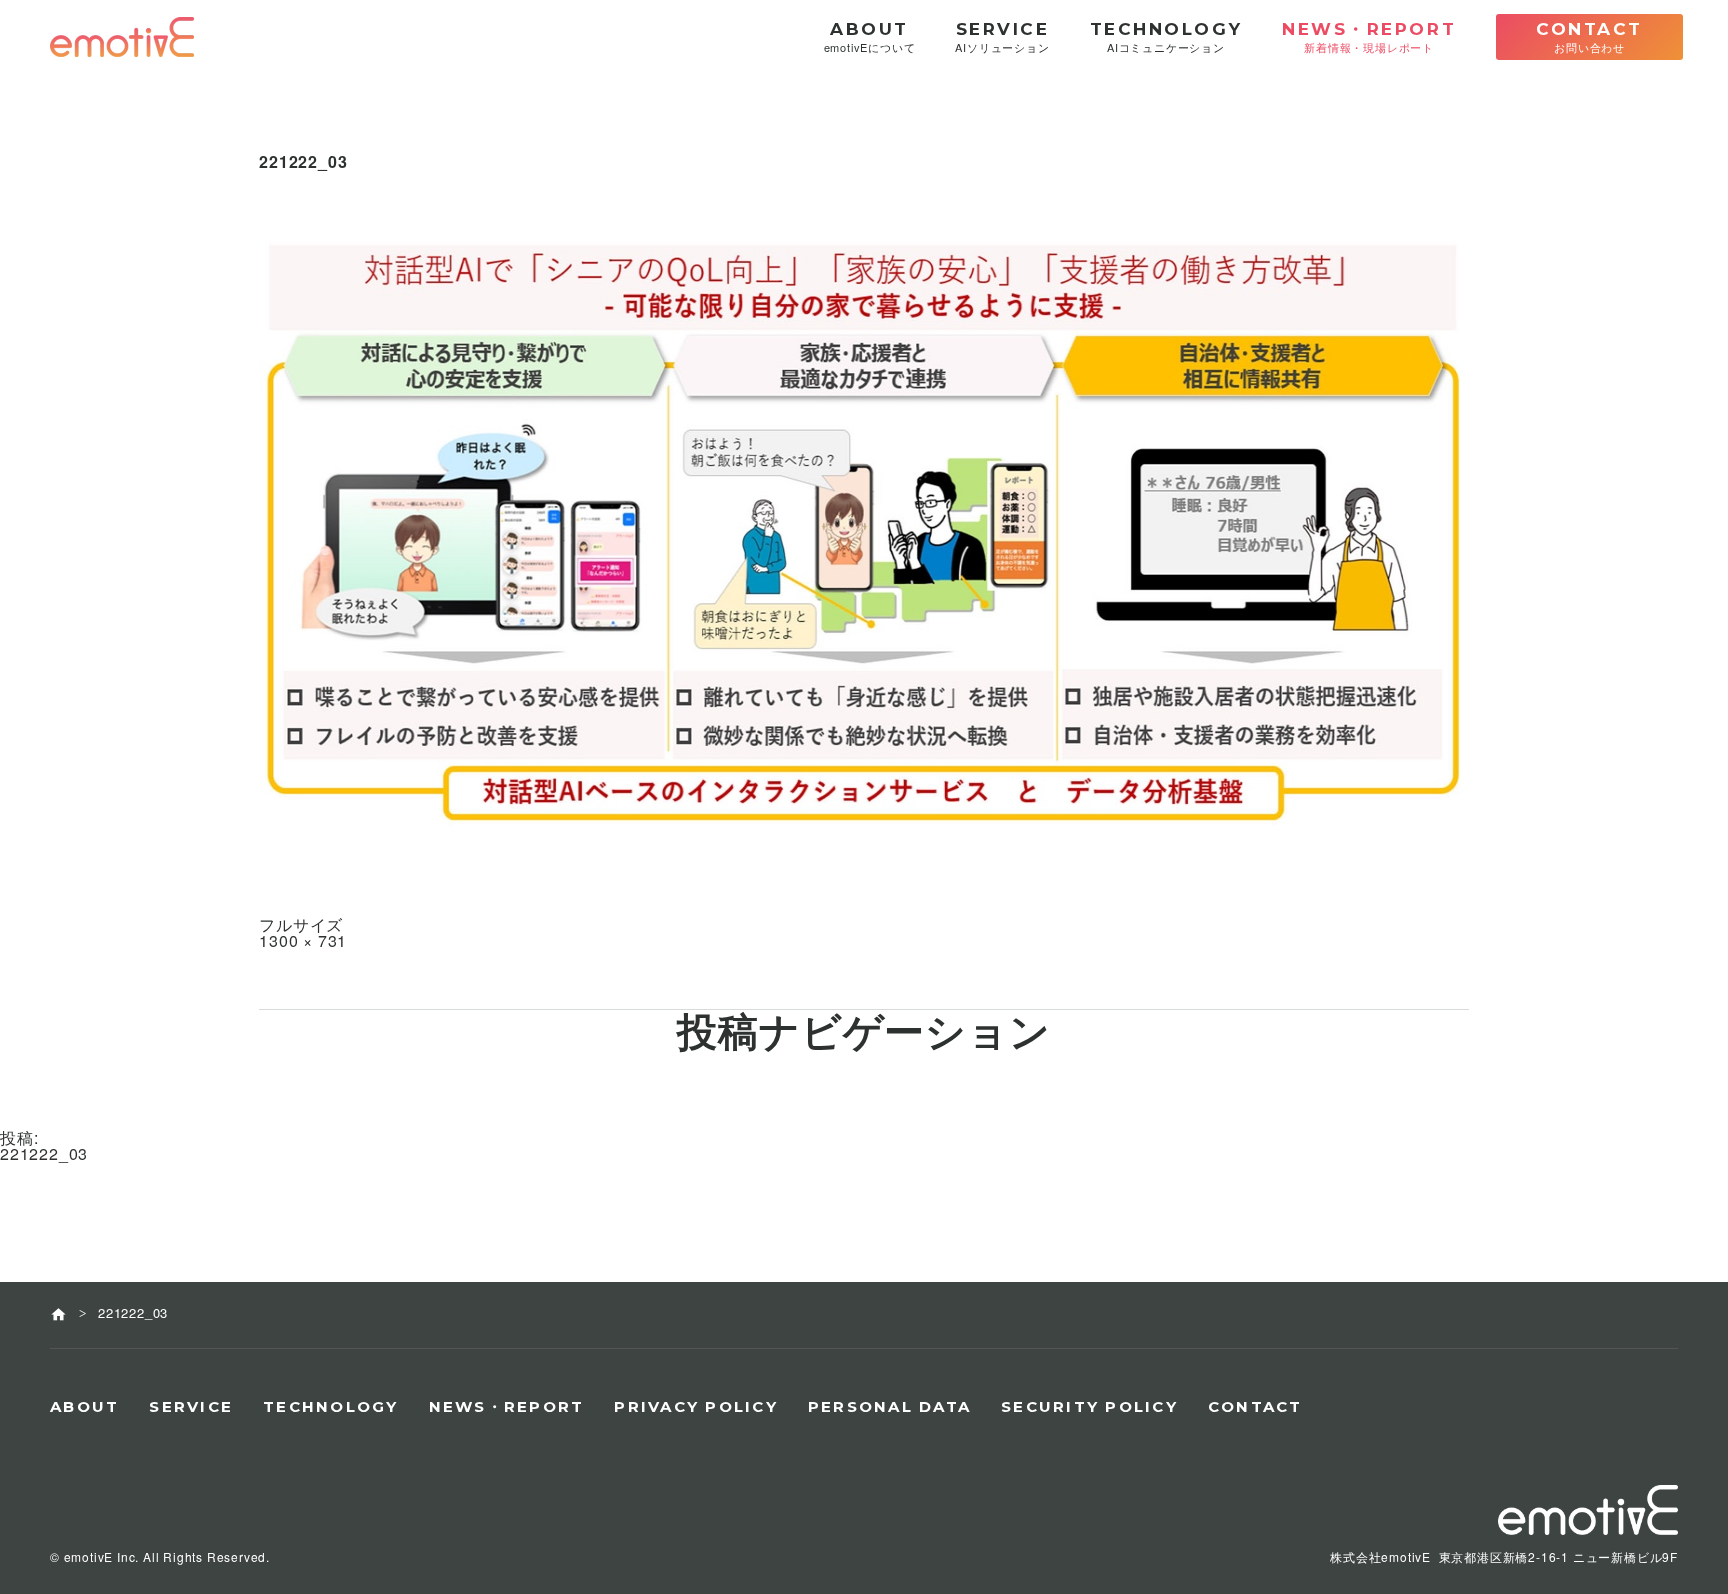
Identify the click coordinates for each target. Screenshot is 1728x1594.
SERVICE (191, 1406)
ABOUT (84, 1406)
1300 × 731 (303, 941)
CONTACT (1255, 1406)
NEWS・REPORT (507, 1406)
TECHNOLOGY (331, 1406)
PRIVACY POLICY (696, 1406)
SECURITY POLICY (1089, 1406)
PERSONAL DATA (889, 1406)
